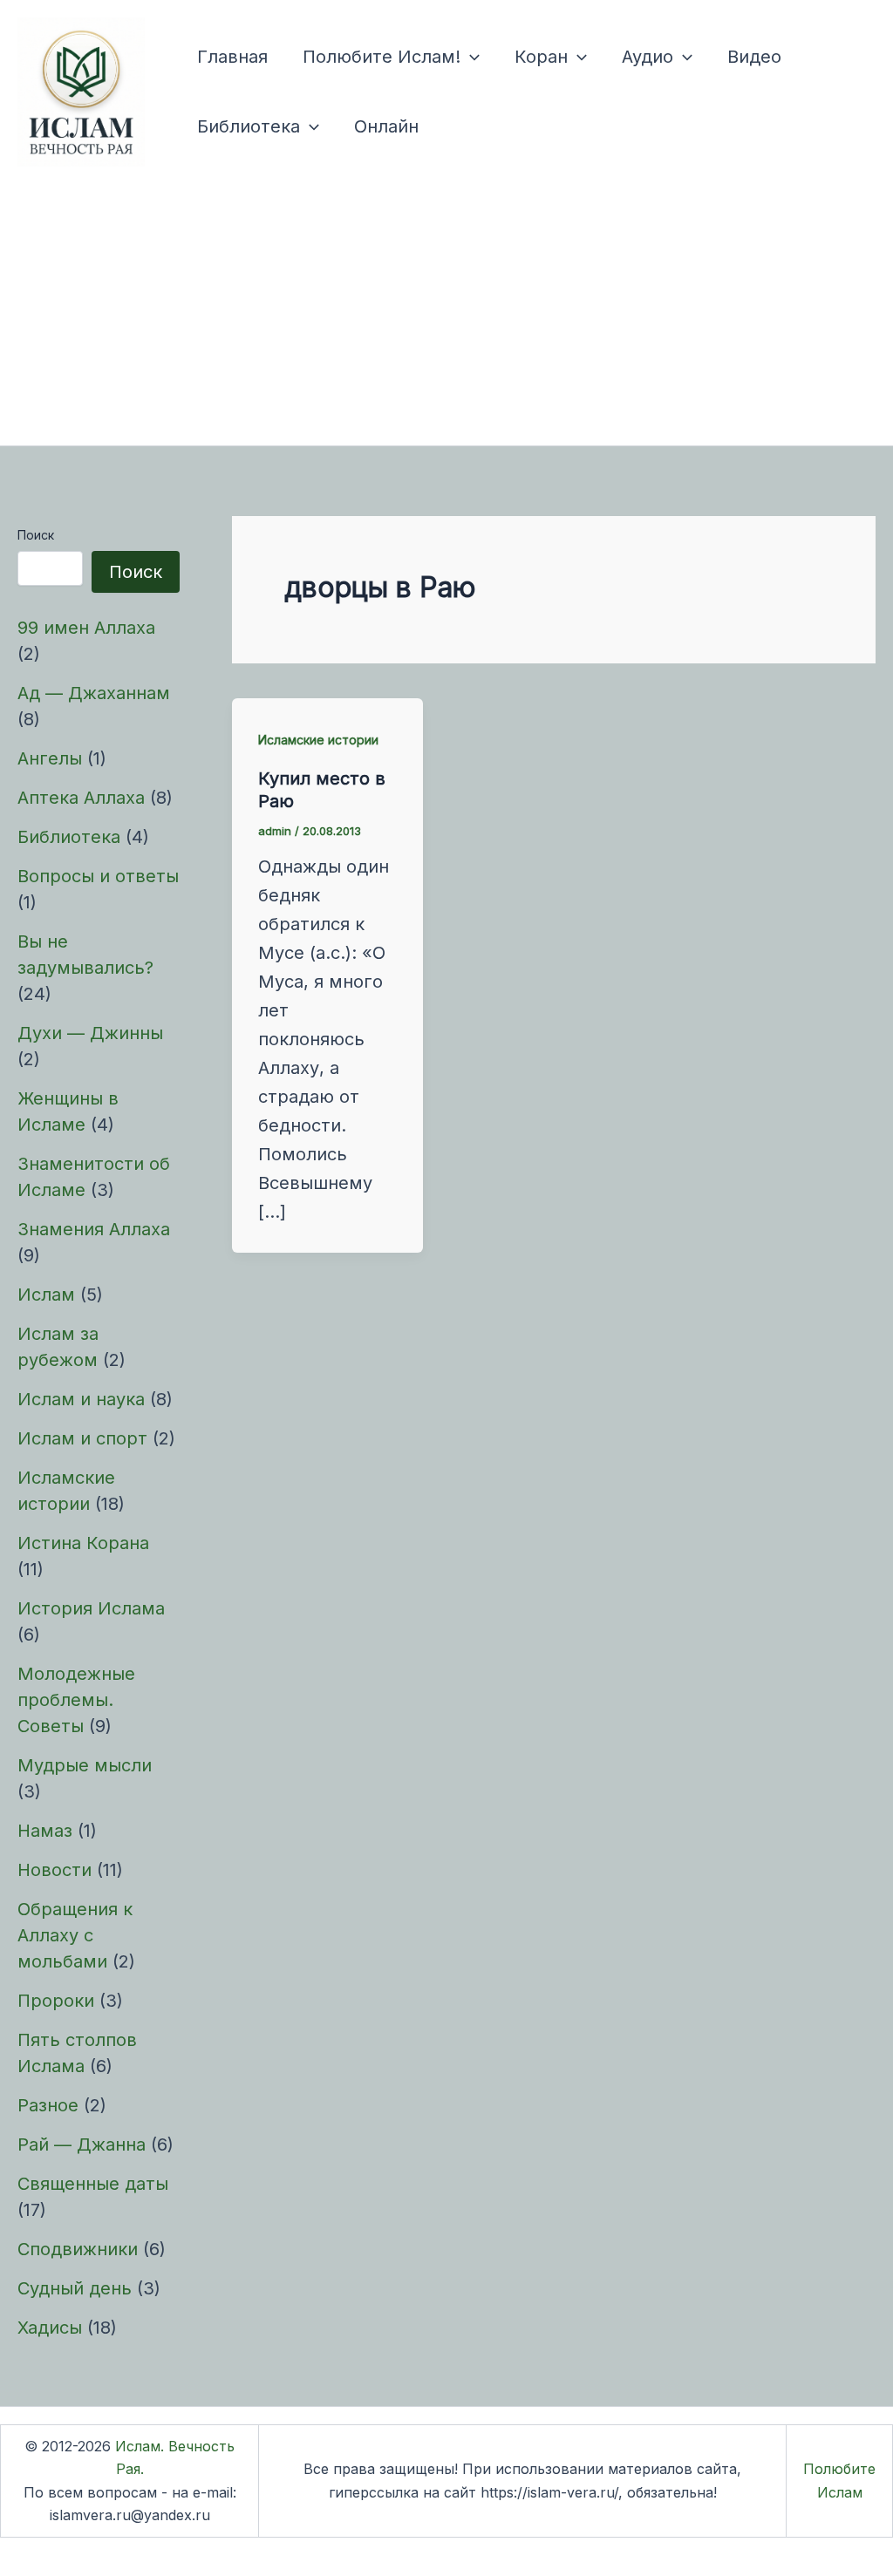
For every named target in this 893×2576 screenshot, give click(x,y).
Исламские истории (318, 740)
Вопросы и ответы (98, 876)
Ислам (46, 1295)
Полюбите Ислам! (382, 57)
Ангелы (50, 758)
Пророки (56, 2001)
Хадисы (50, 2328)
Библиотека (249, 126)
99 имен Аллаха (86, 628)
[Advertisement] (446, 315)
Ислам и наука (81, 1399)
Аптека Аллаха (81, 798)
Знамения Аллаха (94, 1229)
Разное (48, 2105)
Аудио (648, 57)
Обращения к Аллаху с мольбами (75, 1935)
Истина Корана (83, 1543)
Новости (55, 1870)
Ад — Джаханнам (94, 693)
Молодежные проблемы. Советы (76, 1700)
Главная (232, 57)
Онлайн (386, 126)
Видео (754, 57)
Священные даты (93, 2184)
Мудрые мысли (85, 1765)
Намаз (45, 1831)
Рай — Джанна (82, 2144)
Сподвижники (78, 2249)
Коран (541, 57)
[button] (470, 57)
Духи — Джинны (90, 1033)
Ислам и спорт (82, 1438)
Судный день (75, 2288)
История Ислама (91, 1608)
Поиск (36, 535)
